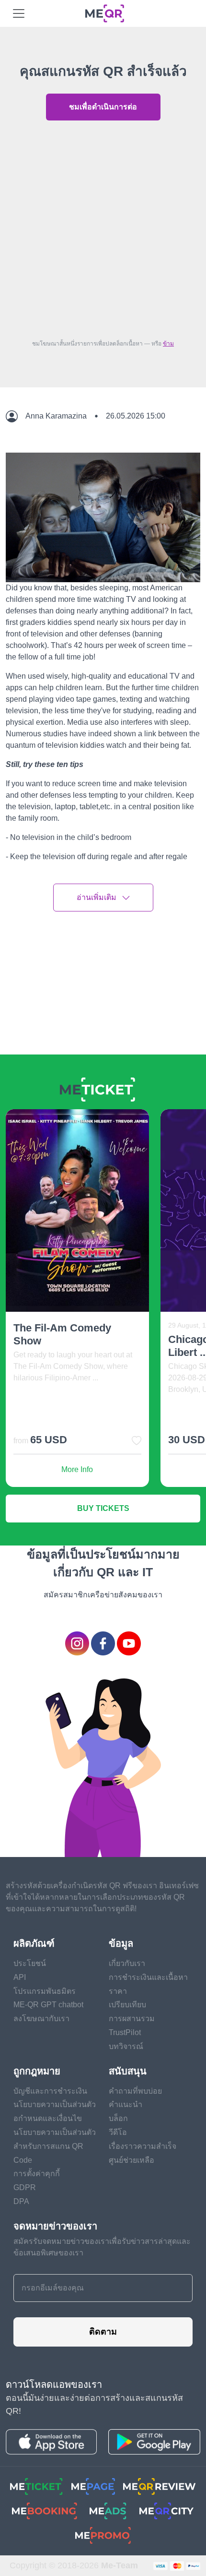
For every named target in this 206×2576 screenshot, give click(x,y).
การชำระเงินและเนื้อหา (148, 1977)
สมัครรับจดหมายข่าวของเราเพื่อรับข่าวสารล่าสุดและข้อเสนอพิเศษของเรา (102, 2247)
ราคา (118, 1991)
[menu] (19, 13)
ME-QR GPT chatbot (48, 2005)
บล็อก (118, 2118)
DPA (21, 2201)
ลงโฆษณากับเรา (41, 2019)
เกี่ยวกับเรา (127, 1963)
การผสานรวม (132, 2019)
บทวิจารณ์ (126, 2046)
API (20, 1977)
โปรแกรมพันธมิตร (45, 1991)
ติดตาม (103, 2332)
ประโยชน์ (30, 1963)
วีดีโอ (118, 2132)
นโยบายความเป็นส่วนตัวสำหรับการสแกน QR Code (55, 2146)
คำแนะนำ (126, 2104)
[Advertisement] (103, 228)
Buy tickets (103, 1508)
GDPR (25, 2187)
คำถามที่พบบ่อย (135, 2091)
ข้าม (168, 344)
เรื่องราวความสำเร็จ (143, 2146)
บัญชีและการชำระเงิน (50, 2091)
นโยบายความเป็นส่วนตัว (55, 2104)
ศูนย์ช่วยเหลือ (132, 2160)
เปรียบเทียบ (127, 2005)
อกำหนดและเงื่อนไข (48, 2118)
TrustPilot (125, 2032)
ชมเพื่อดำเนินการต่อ (103, 107)
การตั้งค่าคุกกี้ (37, 2174)
